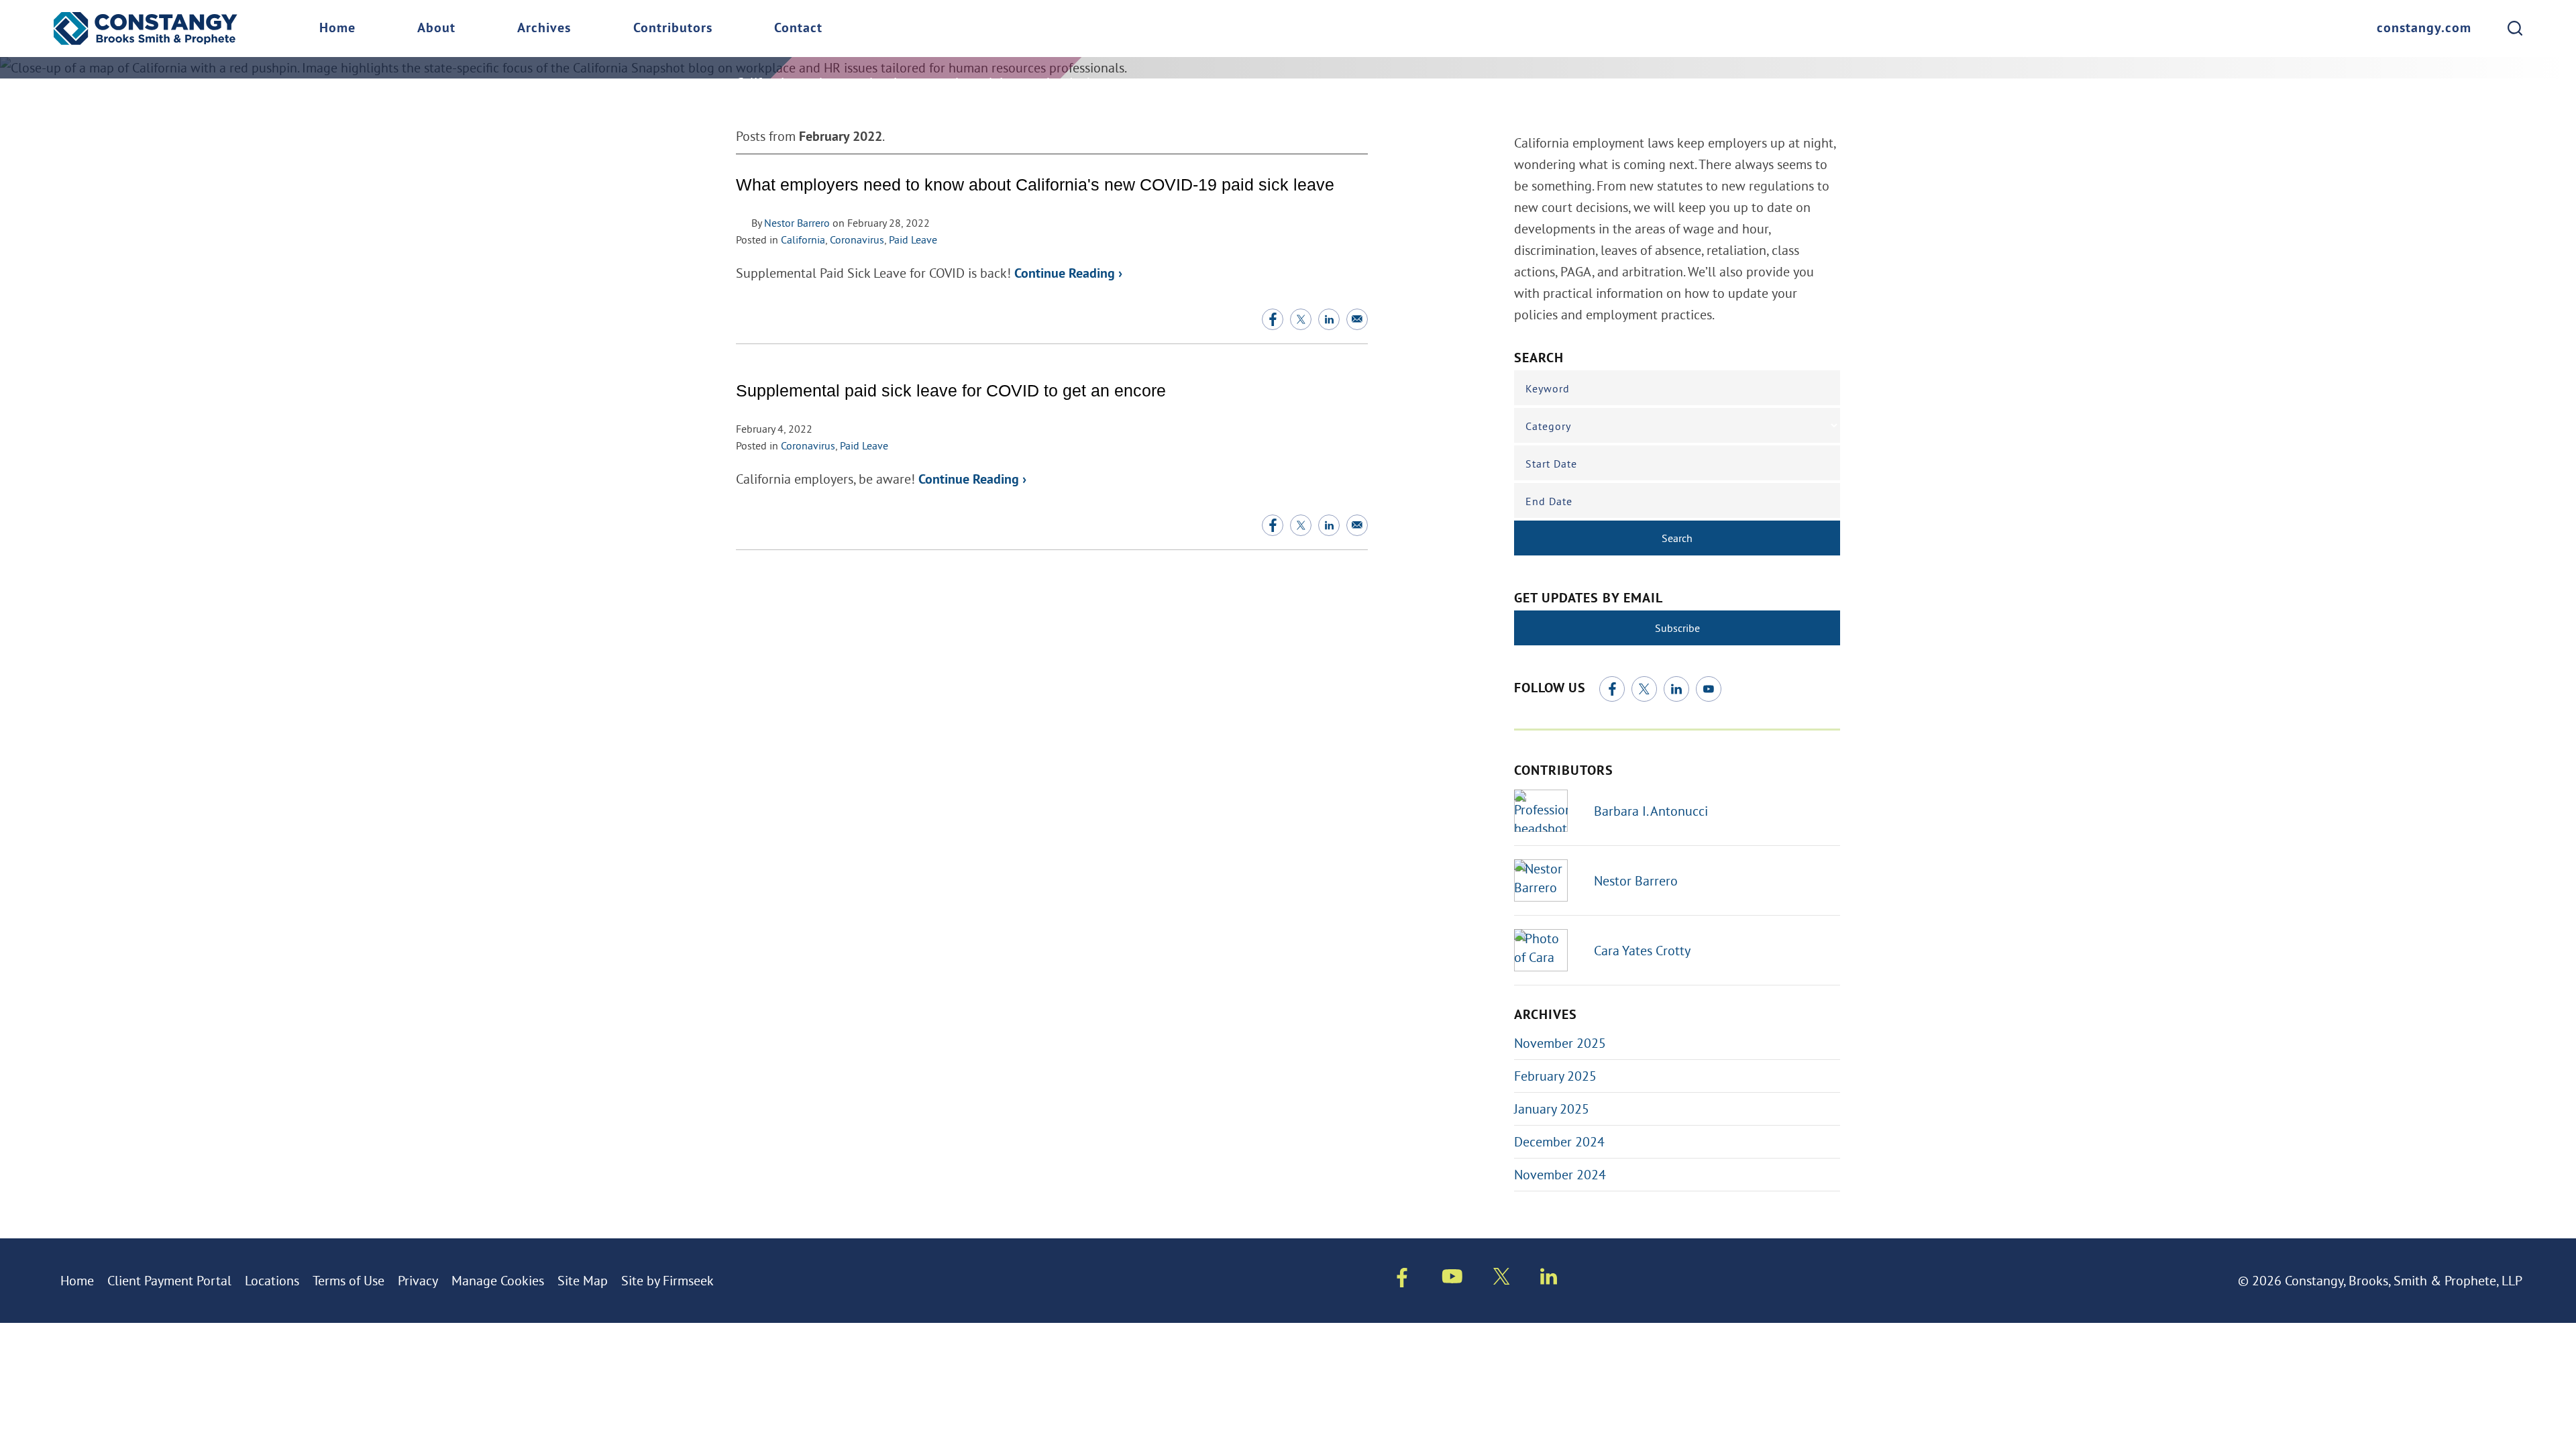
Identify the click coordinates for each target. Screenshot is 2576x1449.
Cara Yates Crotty (1642, 950)
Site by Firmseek (667, 1280)
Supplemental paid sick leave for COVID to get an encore (951, 391)
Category (1548, 426)
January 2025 (1552, 1109)
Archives (544, 29)
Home (337, 29)
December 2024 (1559, 1141)
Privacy (418, 1280)
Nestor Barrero (797, 223)
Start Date (1551, 464)
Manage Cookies (498, 1280)
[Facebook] (1612, 689)
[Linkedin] (1549, 1279)
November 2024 (1560, 1174)
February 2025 (1555, 1076)
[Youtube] (1452, 1279)
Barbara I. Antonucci (1651, 811)
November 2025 (1560, 1043)
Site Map (583, 1280)
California (803, 239)
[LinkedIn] (1676, 689)
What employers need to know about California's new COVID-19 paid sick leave (1035, 185)
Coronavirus (857, 239)
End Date (1549, 501)
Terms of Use (348, 1280)
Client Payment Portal (169, 1280)
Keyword (1548, 388)
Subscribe (1677, 628)
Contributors (673, 29)
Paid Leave (913, 239)
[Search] (2515, 28)
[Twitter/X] (1644, 689)
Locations (272, 1280)
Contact (798, 29)
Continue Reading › (1068, 274)
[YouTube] (1709, 689)
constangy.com (2424, 29)
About (436, 29)
